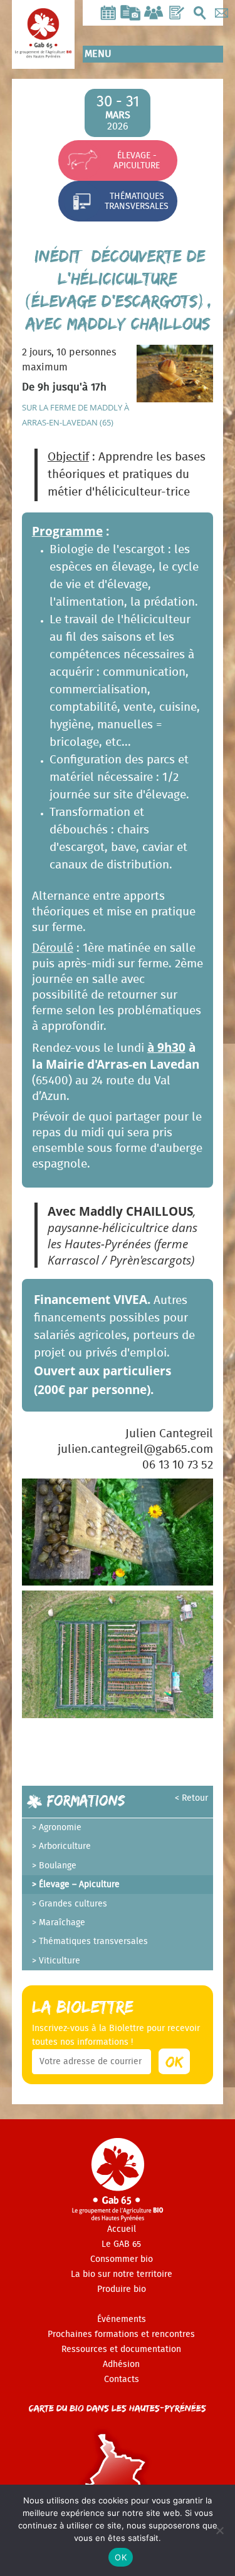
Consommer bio (122, 2259)
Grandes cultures (73, 1904)
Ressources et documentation (121, 2349)
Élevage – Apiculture (79, 1885)
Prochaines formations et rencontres (121, 2334)
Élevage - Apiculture (137, 160)
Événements (122, 2319)
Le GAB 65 (121, 2244)
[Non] (219, 2530)
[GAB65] (43, 48)
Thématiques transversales (137, 201)
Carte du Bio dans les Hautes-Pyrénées (118, 2408)
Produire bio (122, 2289)
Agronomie (60, 1828)
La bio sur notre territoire (122, 2274)
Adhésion (121, 2365)
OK (121, 2557)
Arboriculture (65, 1846)
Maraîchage (62, 1923)
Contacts (122, 2380)
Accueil (122, 2229)
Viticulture (60, 1961)
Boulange (58, 1866)
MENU (98, 54)
